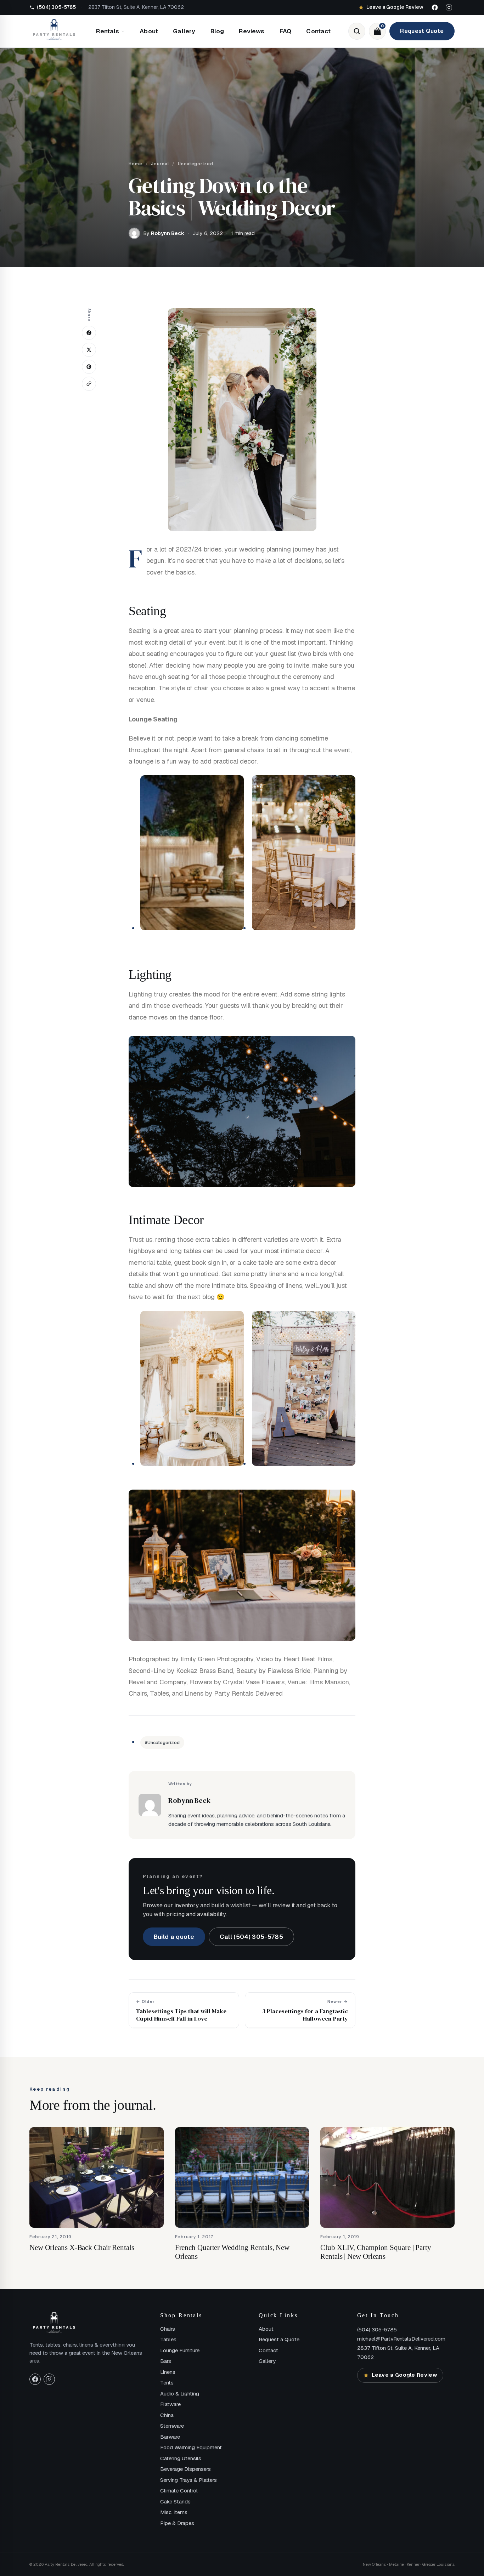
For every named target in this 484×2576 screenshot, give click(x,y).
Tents (167, 2383)
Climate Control (179, 2491)
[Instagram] (449, 7)
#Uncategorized (162, 1743)
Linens (168, 2372)
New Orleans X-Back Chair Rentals (82, 2247)
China (167, 2415)
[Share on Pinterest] (89, 367)
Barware (170, 2437)
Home (136, 164)
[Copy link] (89, 384)
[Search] (357, 31)
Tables (168, 2339)
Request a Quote (279, 2339)
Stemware (172, 2426)
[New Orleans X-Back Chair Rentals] (97, 2177)
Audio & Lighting (180, 2394)
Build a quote (174, 1937)
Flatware (170, 2404)
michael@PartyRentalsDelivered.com (401, 2339)
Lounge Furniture (180, 2350)
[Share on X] (89, 350)
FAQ (286, 31)
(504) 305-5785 (377, 2329)
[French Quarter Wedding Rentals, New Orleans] (242, 2177)
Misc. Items (174, 2512)
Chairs (168, 2329)
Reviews (252, 31)
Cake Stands (175, 2501)
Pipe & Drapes (177, 2523)
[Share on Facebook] (89, 333)
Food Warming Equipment (191, 2447)
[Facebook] (435, 7)
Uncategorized (196, 164)
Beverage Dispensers (185, 2469)
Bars (166, 2361)
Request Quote (422, 31)
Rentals (108, 31)
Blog (217, 31)
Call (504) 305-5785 (251, 1937)
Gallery (184, 31)
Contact (318, 31)
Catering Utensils (181, 2458)
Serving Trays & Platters (188, 2480)
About (149, 31)
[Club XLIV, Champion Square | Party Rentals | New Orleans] (387, 2177)
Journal (160, 164)
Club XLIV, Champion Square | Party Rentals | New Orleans (376, 2252)
